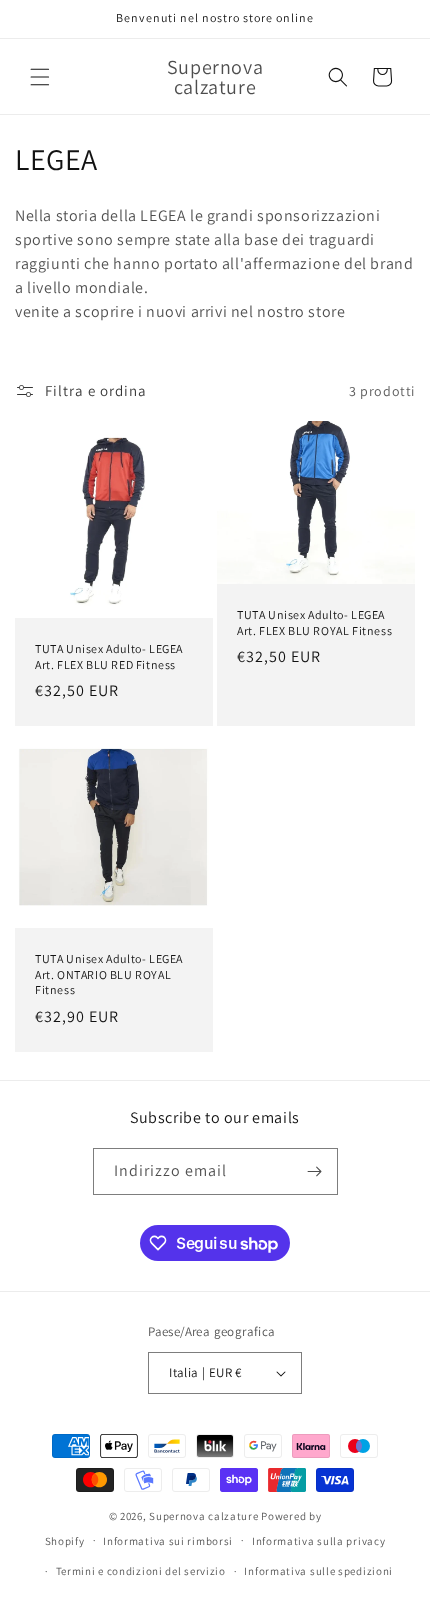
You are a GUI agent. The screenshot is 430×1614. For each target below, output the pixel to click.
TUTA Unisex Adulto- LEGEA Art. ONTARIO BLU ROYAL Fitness (109, 974)
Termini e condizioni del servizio (141, 1571)
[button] (40, 77)
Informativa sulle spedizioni (318, 1571)
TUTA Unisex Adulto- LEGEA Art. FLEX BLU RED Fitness (109, 656)
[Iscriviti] (315, 1171)
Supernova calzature (203, 1516)
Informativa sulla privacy (319, 1541)
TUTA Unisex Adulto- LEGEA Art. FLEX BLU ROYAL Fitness (314, 622)
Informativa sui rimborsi (168, 1541)
